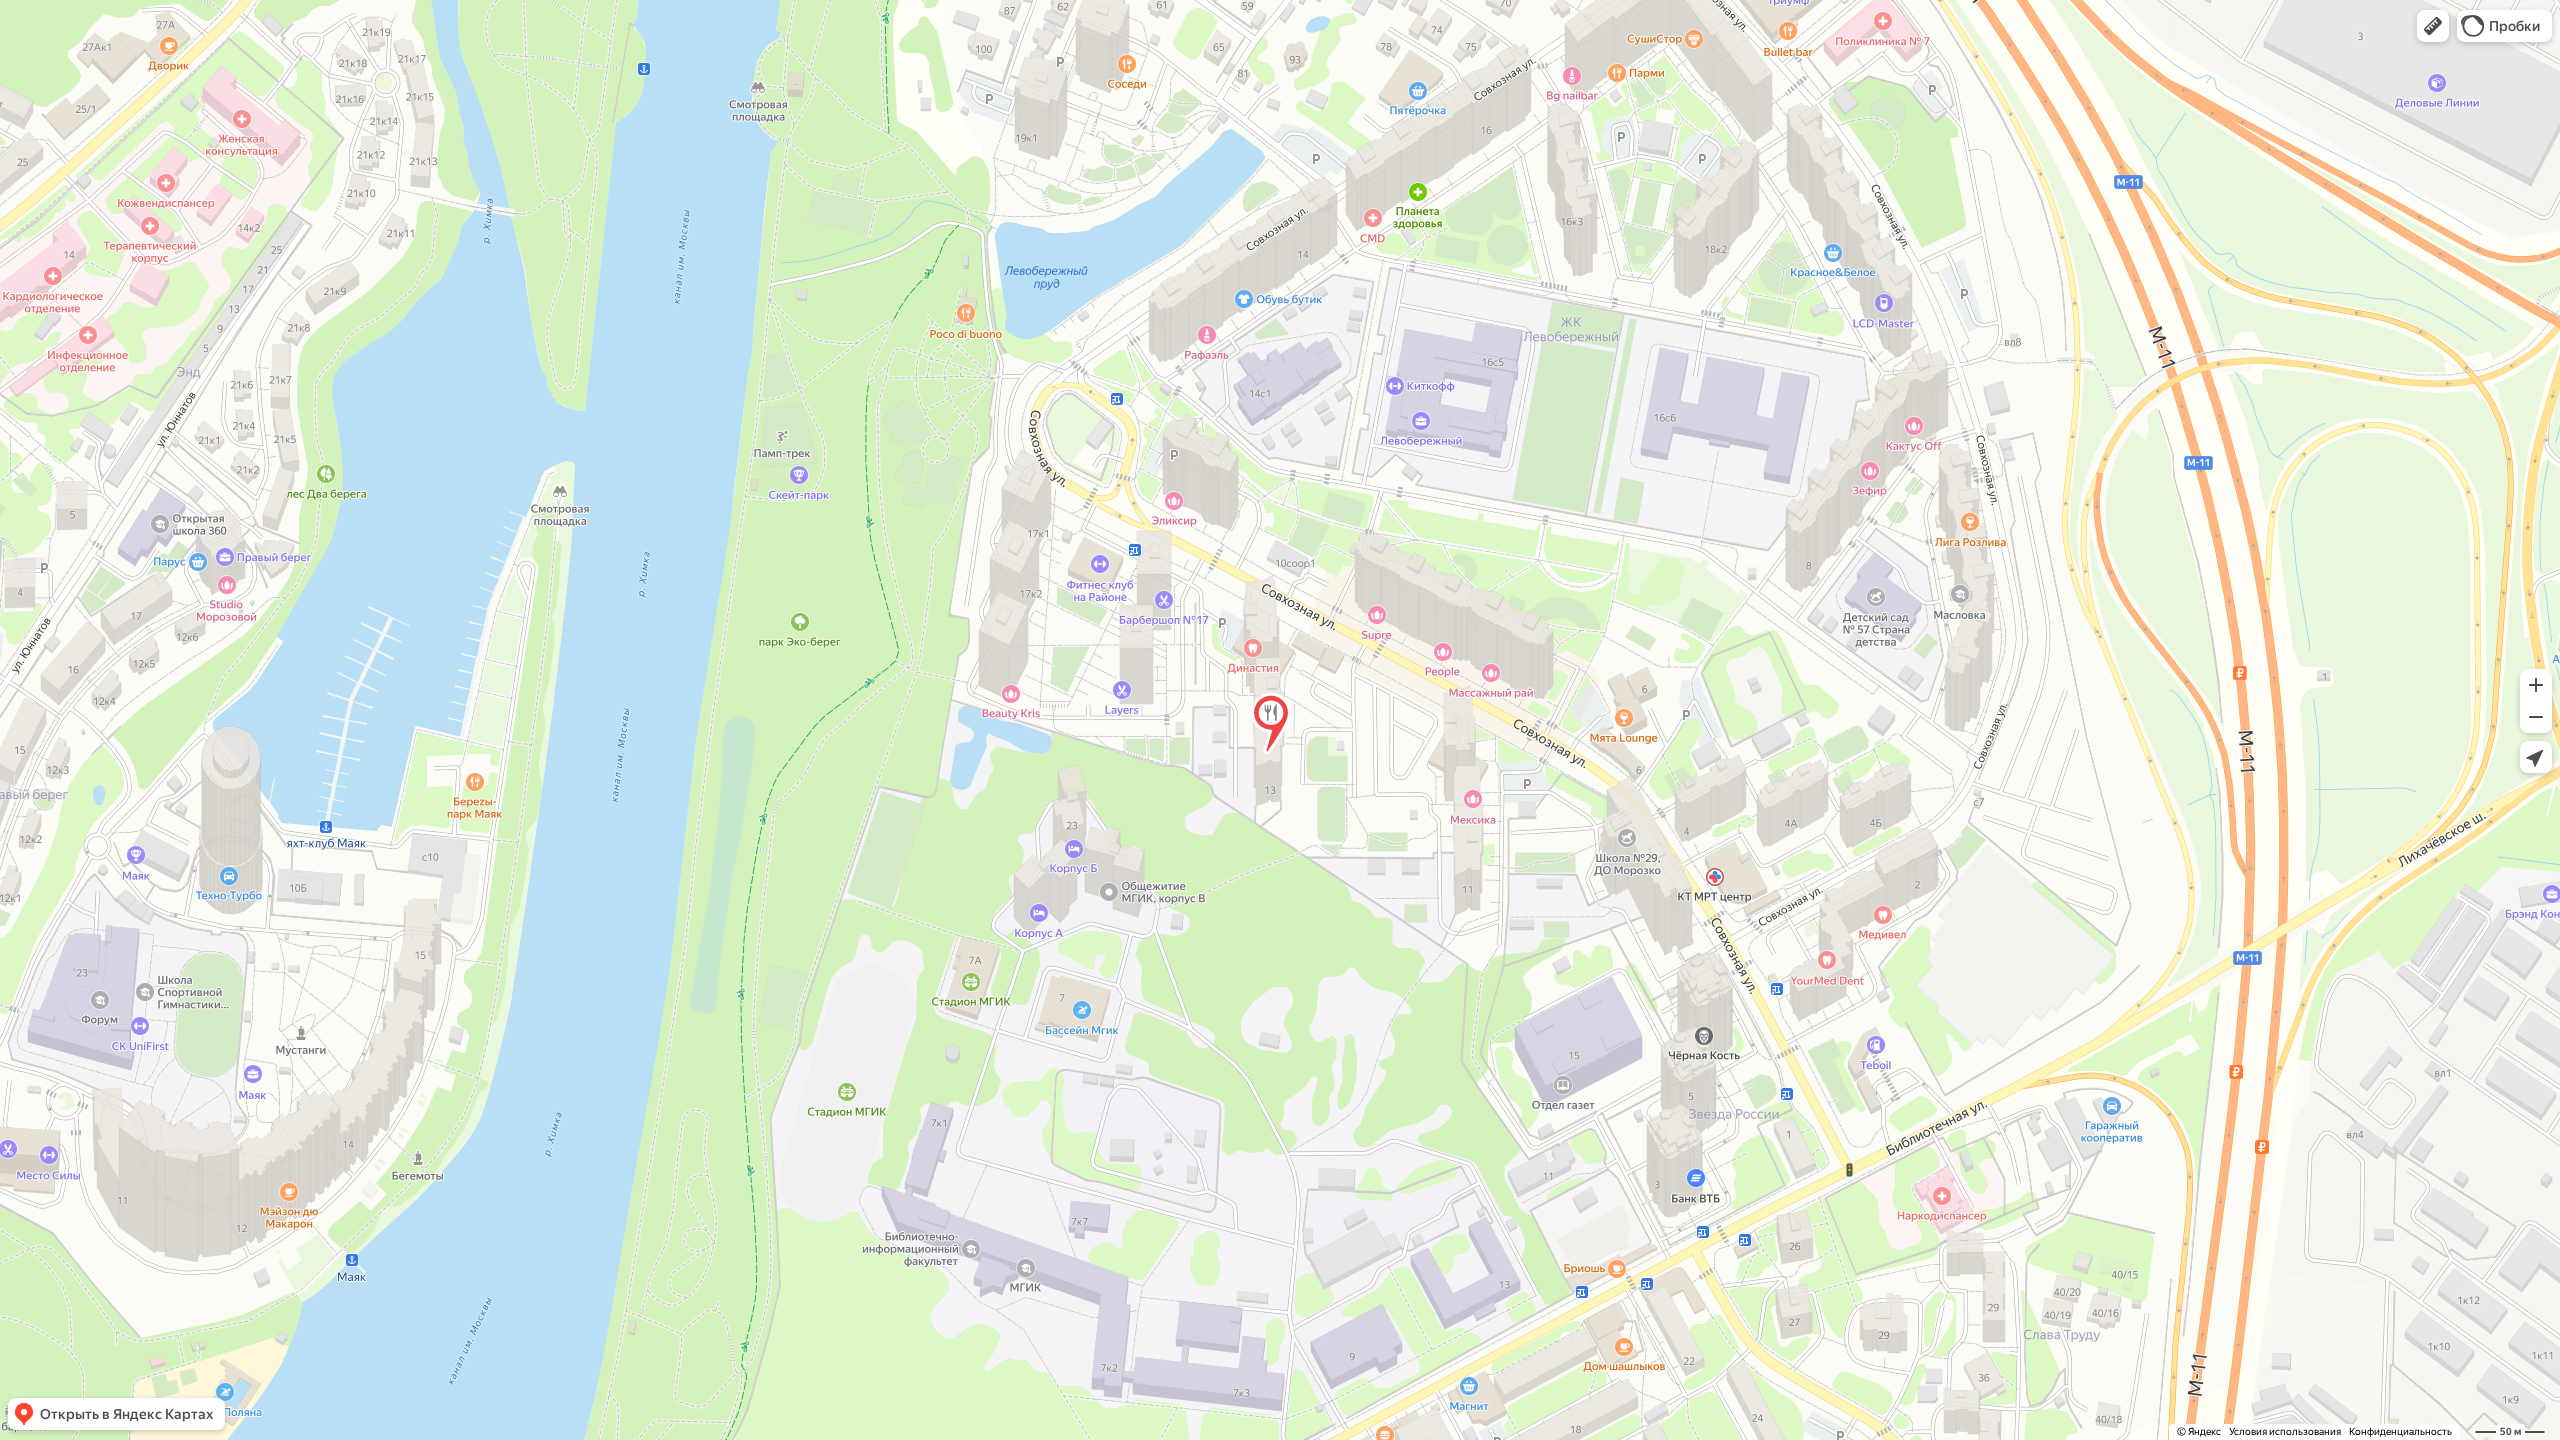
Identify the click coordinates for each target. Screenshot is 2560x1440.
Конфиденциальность (2400, 1431)
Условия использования (2285, 1431)
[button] (2433, 26)
